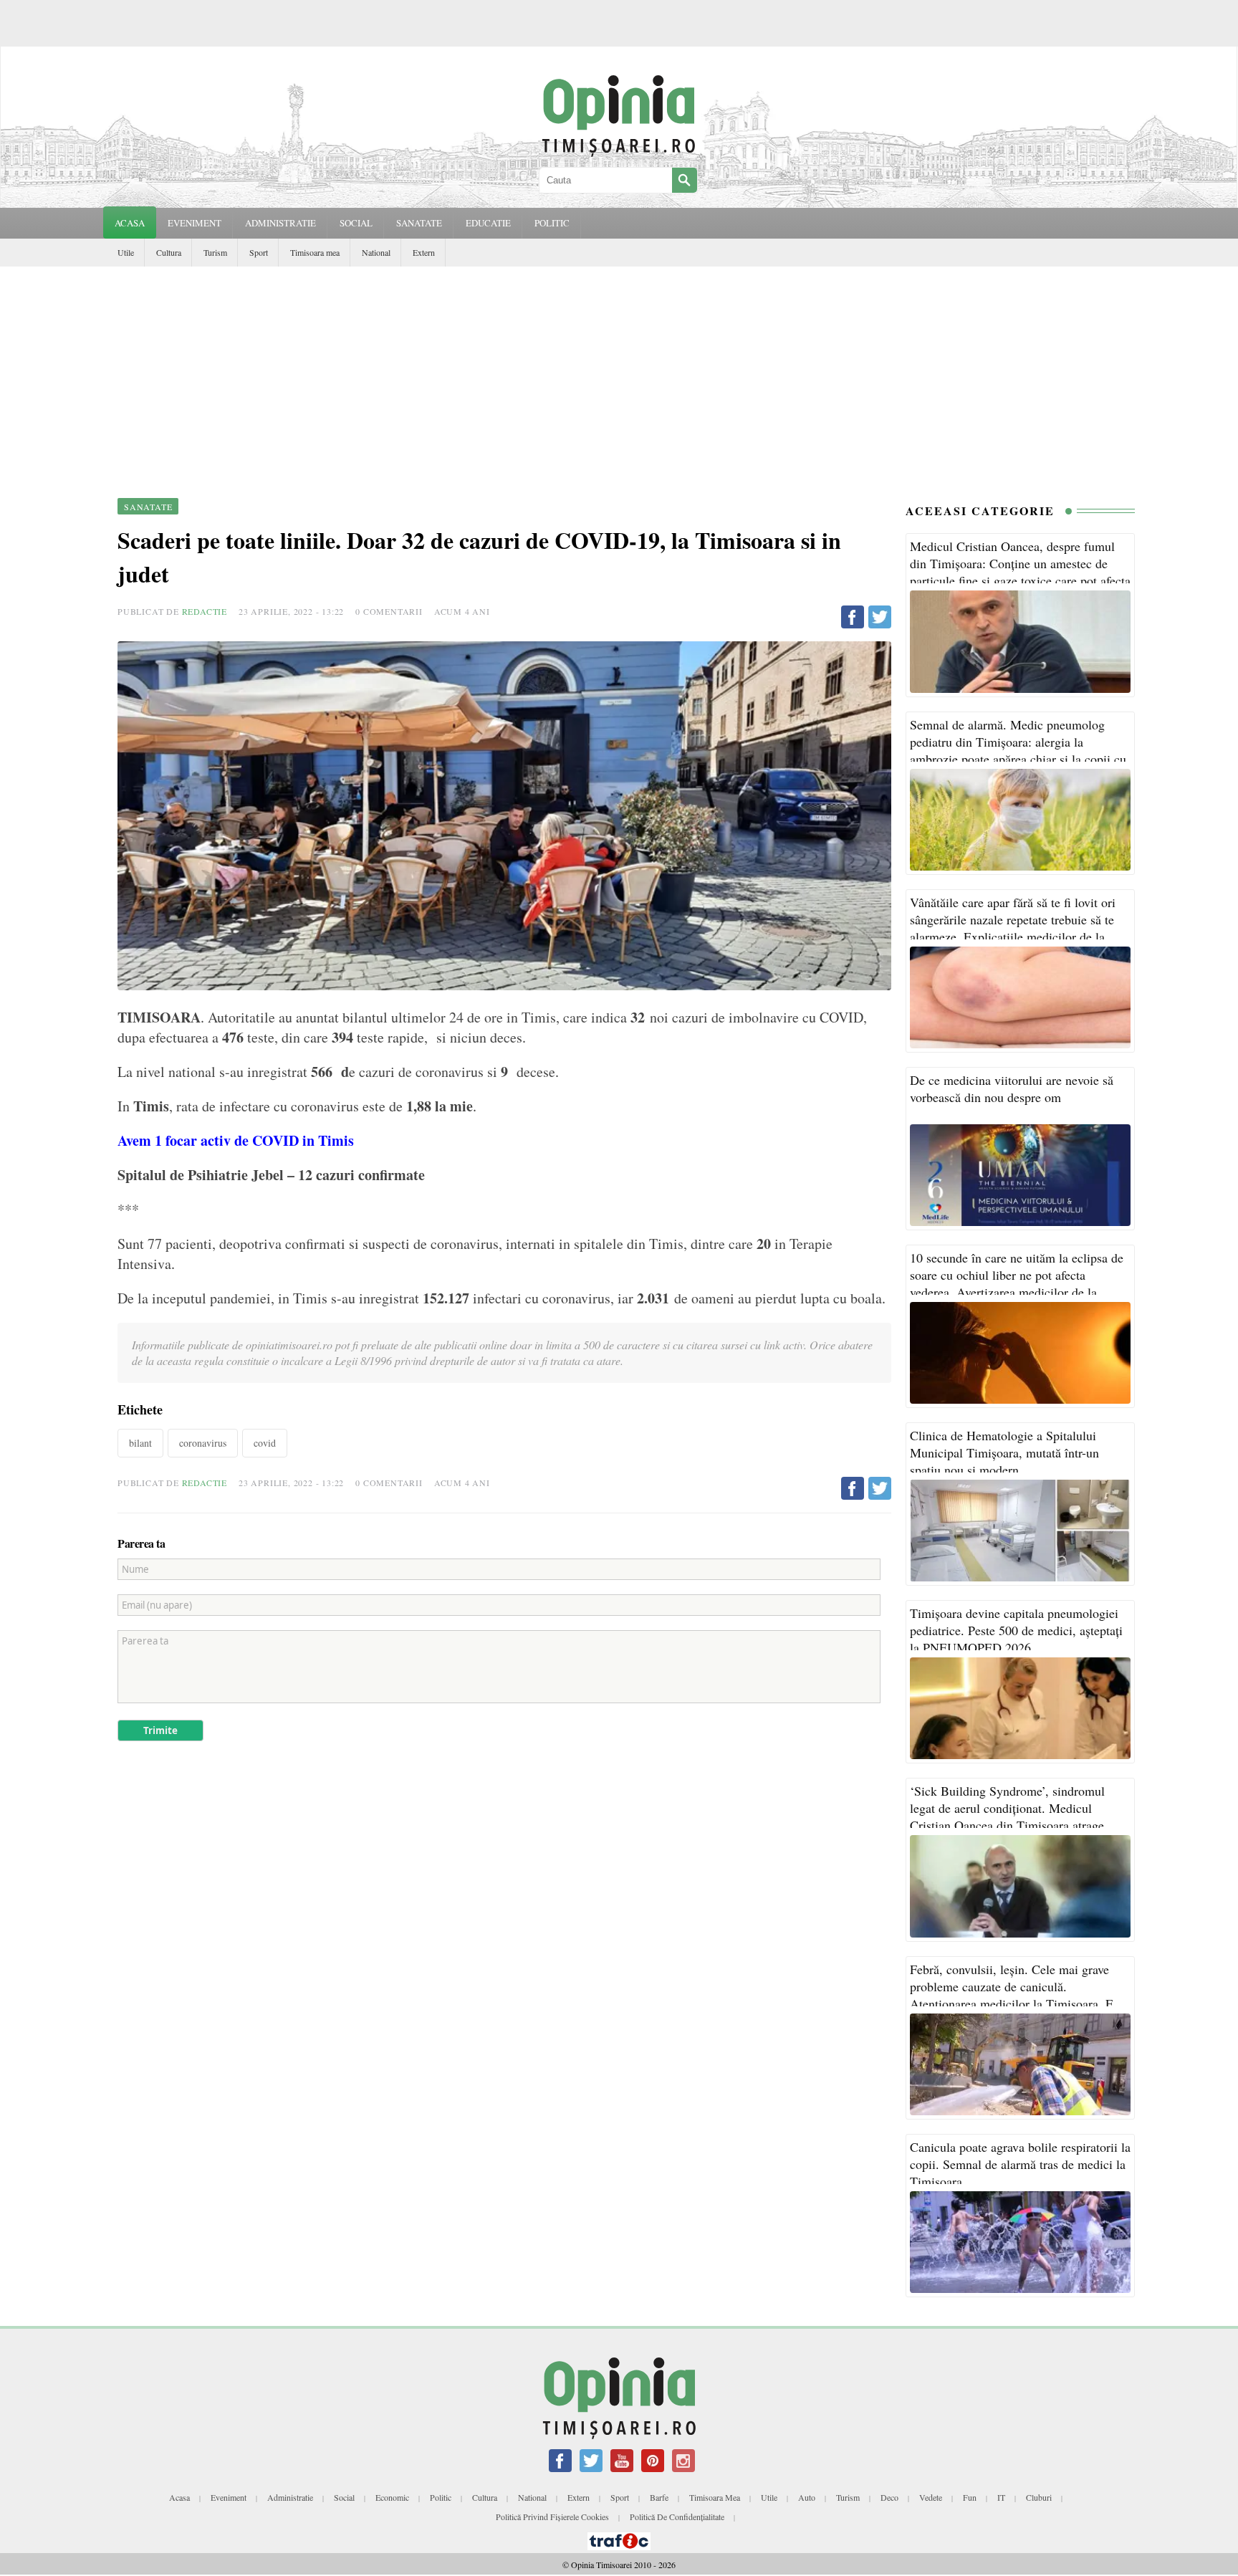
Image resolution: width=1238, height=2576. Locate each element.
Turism (215, 252)
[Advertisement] (619, 374)
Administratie (290, 2497)
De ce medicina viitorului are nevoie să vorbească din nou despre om (1012, 1088)
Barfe (659, 2497)
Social (344, 2497)
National (376, 252)
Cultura (169, 252)
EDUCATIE (488, 223)
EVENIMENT (195, 223)
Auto (807, 2497)
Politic (441, 2497)
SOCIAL (356, 223)
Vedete (931, 2497)
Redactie (205, 611)
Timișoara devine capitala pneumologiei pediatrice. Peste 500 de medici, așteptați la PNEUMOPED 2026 (1016, 1630)
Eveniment (229, 2497)
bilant (140, 1443)
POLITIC (552, 223)
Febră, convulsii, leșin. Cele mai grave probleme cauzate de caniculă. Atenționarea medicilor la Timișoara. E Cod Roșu (1012, 1995)
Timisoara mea (315, 252)
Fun (970, 2497)
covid (265, 1443)
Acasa (130, 223)
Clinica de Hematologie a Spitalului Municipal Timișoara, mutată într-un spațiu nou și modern (1004, 1452)
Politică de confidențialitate (677, 2517)
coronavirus (203, 1443)
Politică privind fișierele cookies (552, 2517)
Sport (259, 252)
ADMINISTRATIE (280, 223)
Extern (424, 252)
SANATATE (419, 223)
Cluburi (1039, 2497)
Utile (126, 252)
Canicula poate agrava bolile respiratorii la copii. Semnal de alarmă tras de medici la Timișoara (1020, 2164)
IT (1001, 2497)
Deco (889, 2497)
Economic (392, 2497)
